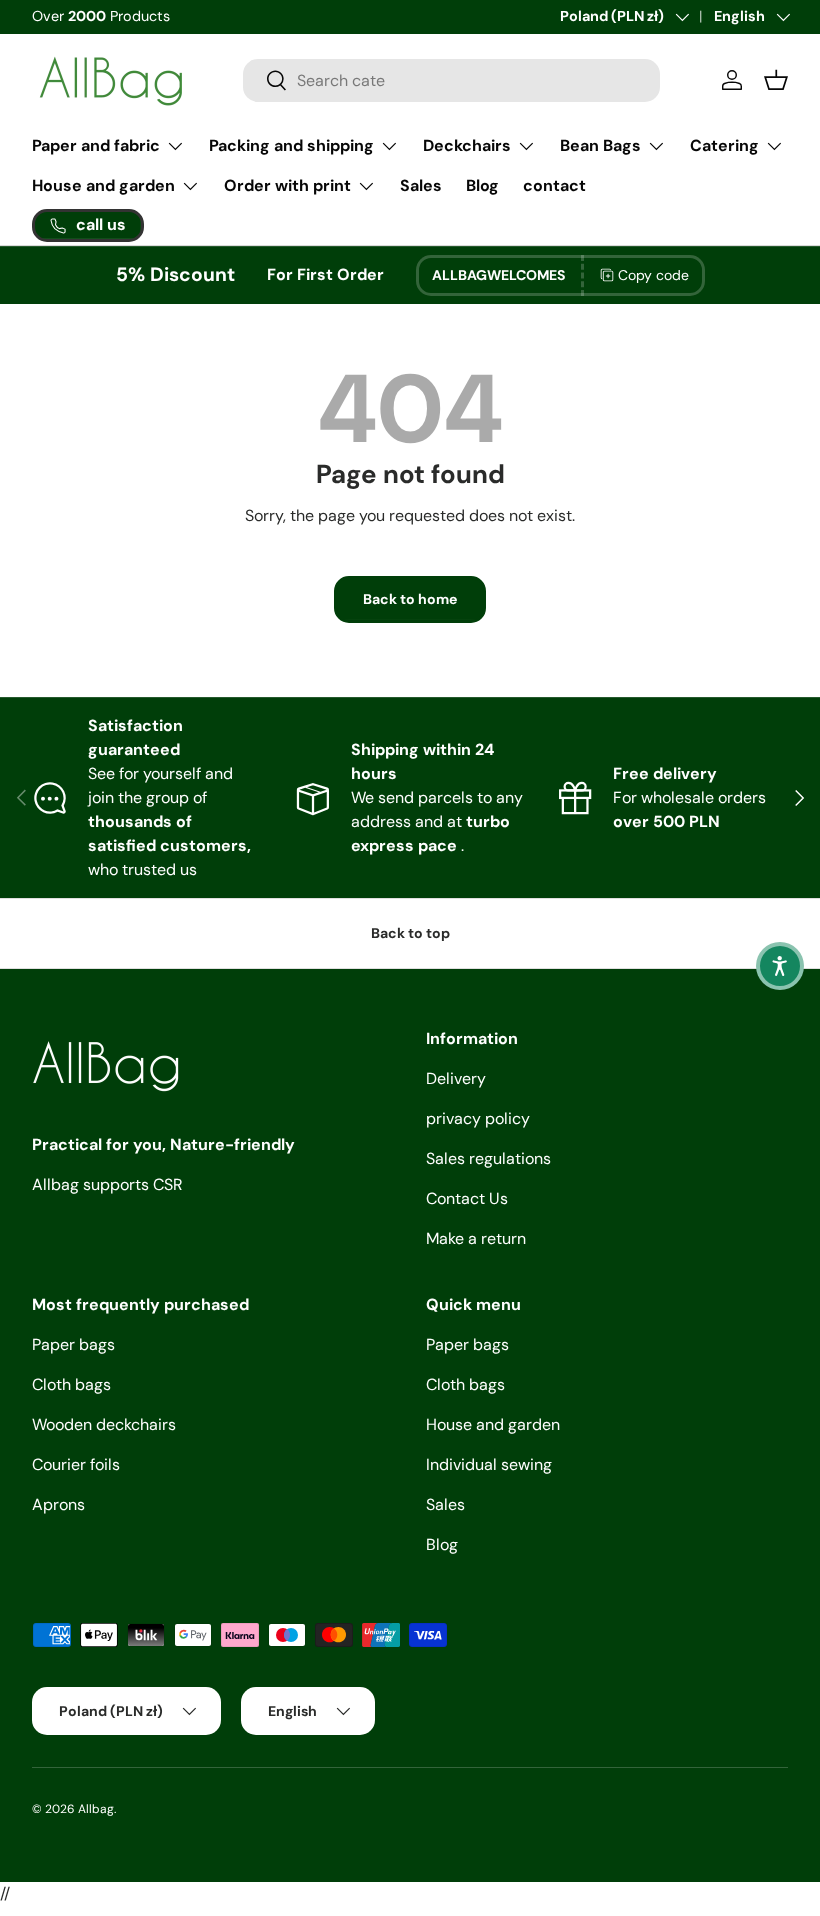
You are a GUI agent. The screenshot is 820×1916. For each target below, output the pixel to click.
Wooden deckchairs (104, 1424)
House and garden (493, 1424)
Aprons (58, 1504)
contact (554, 185)
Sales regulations (488, 1158)
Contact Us (467, 1198)
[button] (780, 966)
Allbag (96, 1809)
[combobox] (451, 80)
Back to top (410, 933)
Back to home (410, 599)
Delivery (456, 1078)
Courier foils (76, 1464)
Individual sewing (489, 1464)
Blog (482, 185)
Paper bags (73, 1344)
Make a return (476, 1238)
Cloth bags (71, 1384)
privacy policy (478, 1118)
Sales (421, 185)
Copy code (653, 275)
